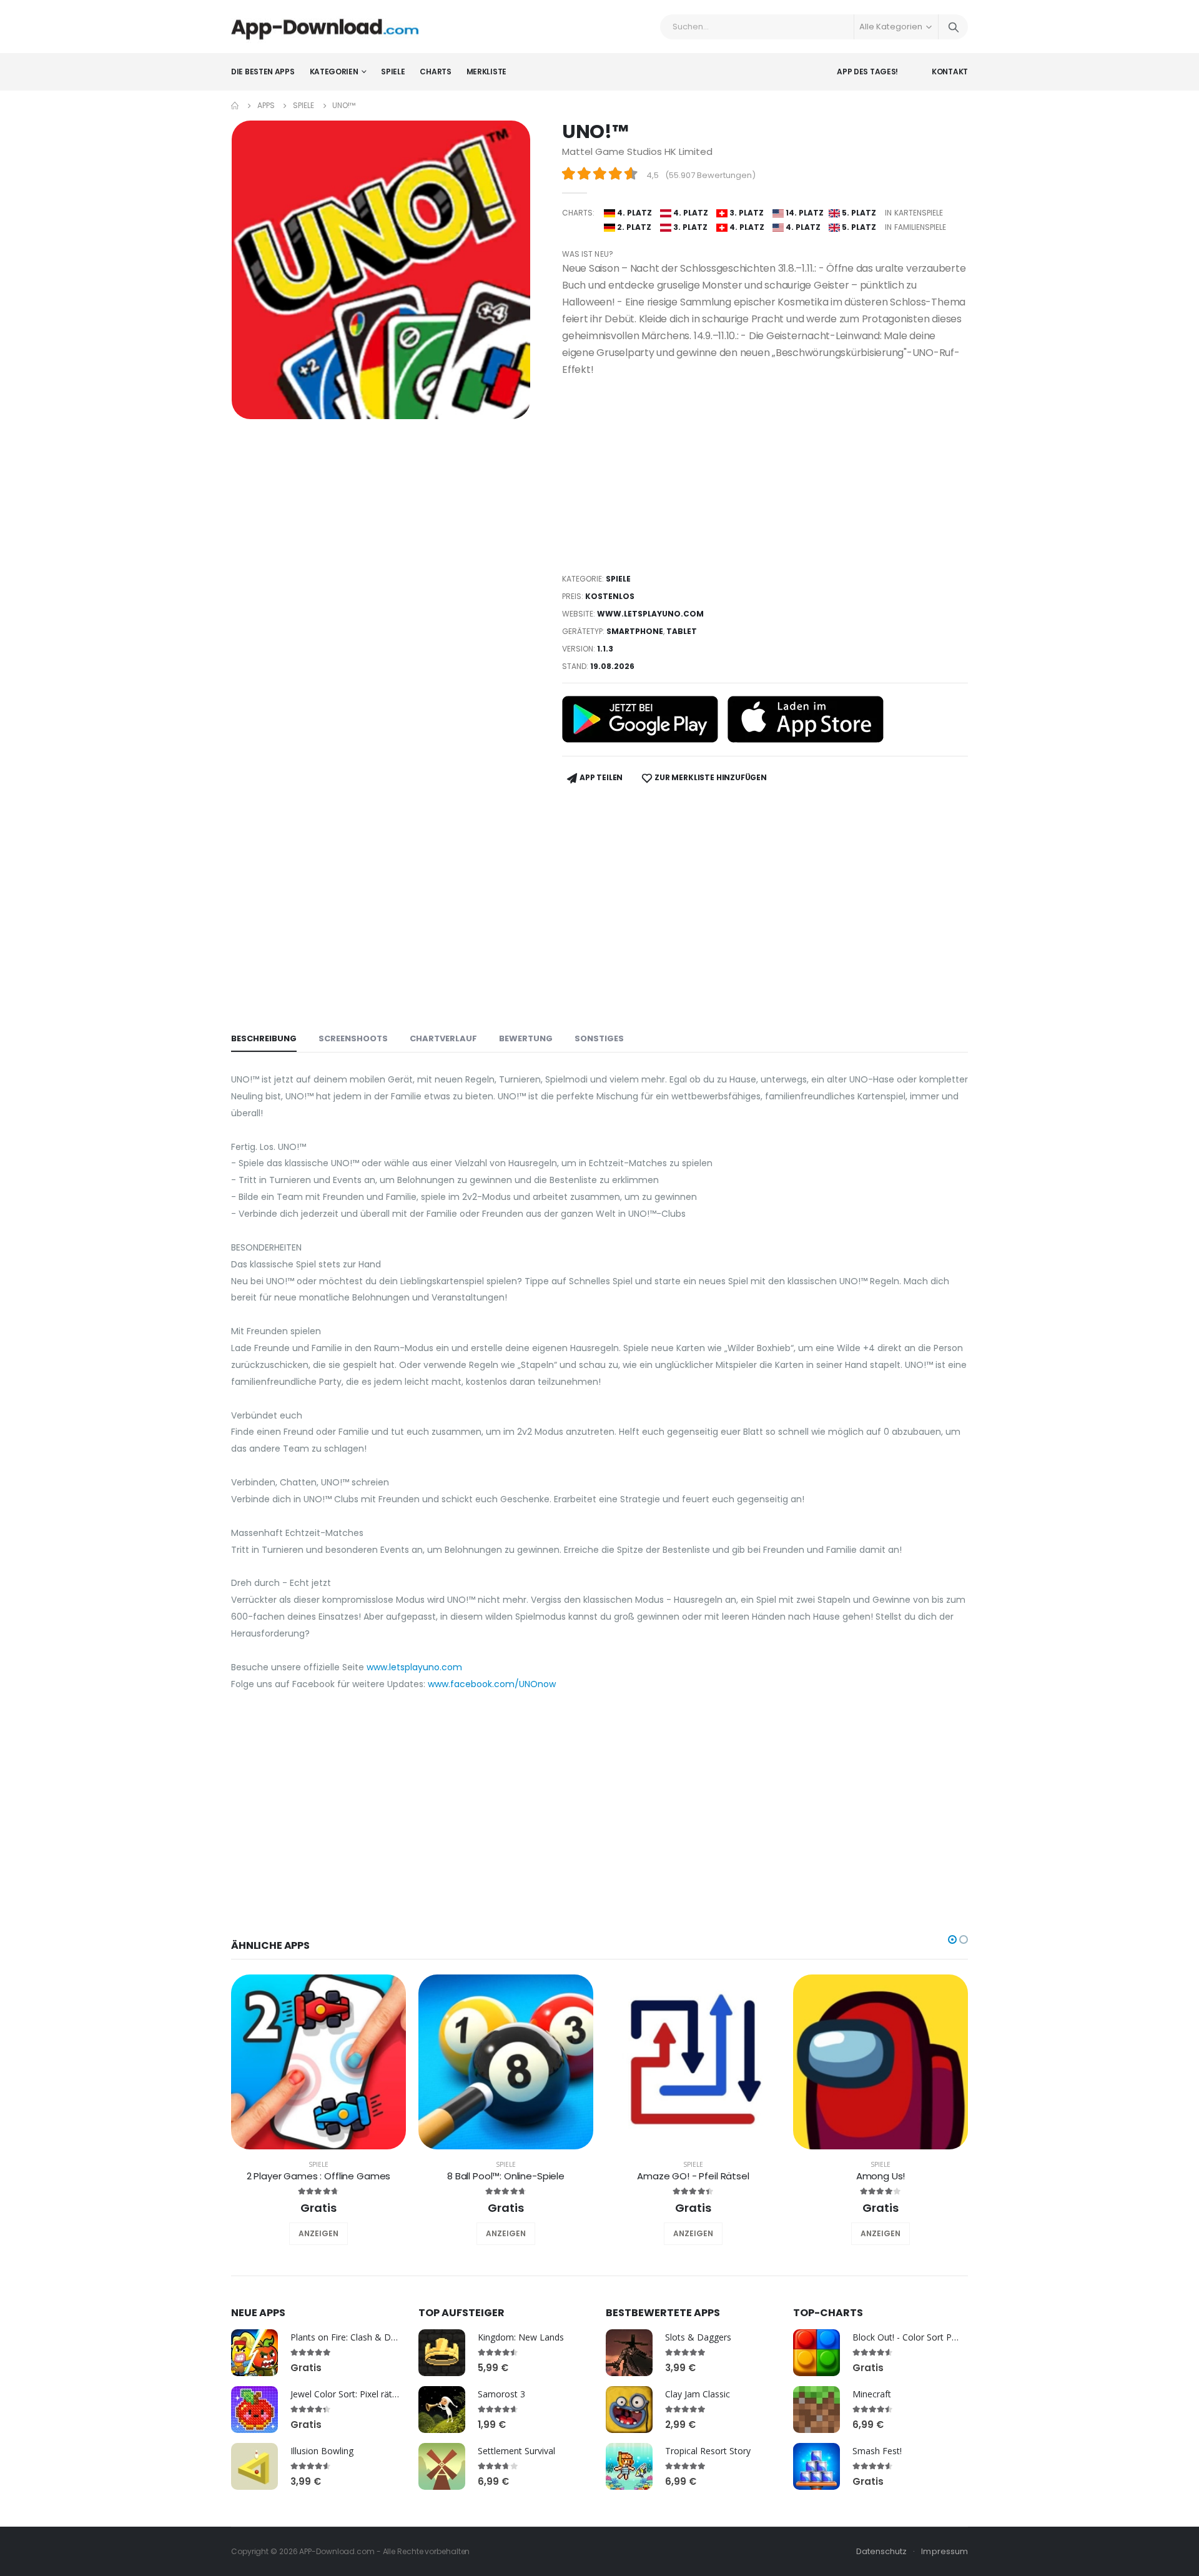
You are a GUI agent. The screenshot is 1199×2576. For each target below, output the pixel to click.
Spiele (393, 72)
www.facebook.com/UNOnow (492, 1684)
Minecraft (872, 2394)
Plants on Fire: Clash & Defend (352, 2337)
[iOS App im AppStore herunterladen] (806, 719)
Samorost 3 (501, 2394)
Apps (266, 105)
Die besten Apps (263, 72)
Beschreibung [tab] (264, 1038)
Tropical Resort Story (708, 2451)
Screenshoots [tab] (353, 1038)
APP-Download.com (337, 2551)
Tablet (682, 631)
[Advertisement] (765, 475)
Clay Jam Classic (698, 2394)
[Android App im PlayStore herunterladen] (640, 719)
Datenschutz (882, 2551)
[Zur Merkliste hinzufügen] (302, 2234)
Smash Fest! (877, 2451)
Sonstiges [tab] (599, 1038)
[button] (952, 1939)
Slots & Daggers (698, 2337)
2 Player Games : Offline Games (319, 2176)
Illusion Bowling (322, 2451)
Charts (435, 72)
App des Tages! (867, 72)
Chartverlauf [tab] (443, 1038)
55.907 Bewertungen (710, 175)
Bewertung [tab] (526, 1038)
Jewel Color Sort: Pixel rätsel (347, 2394)
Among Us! (881, 2176)
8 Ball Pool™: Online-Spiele (506, 2176)
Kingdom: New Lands (521, 2337)
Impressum (945, 2551)
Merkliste (486, 72)
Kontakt (950, 72)
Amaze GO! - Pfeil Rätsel (693, 2176)
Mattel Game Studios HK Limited (637, 151)
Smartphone (635, 631)
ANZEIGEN (318, 2233)
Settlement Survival (516, 2451)
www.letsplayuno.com (650, 614)
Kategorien (334, 72)
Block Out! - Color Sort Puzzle (912, 2337)
